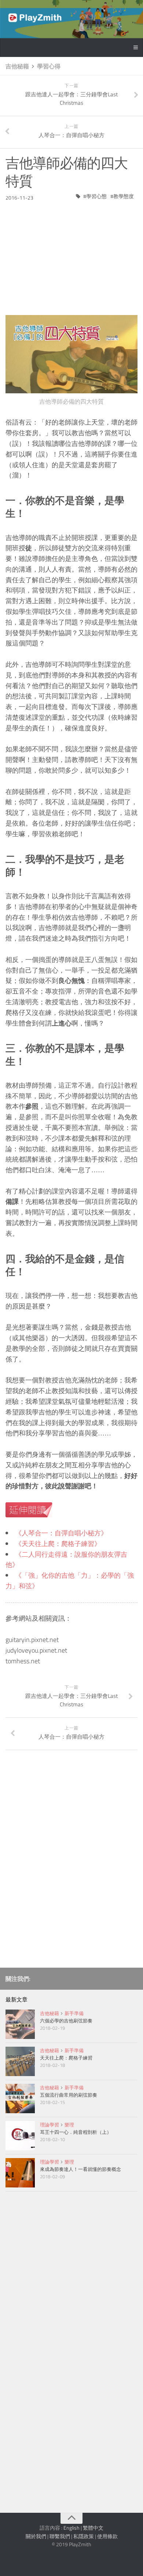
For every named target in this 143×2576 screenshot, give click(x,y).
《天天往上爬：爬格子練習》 (58, 1544)
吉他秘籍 (17, 66)
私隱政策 (84, 2536)
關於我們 (36, 2536)
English (71, 2528)
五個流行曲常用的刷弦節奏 (69, 2095)
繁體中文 (93, 2528)
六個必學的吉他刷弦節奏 (66, 2021)
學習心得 (49, 66)
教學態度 (124, 196)
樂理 (69, 2125)
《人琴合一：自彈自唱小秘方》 (61, 1533)
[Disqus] (71, 1861)
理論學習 (49, 2125)
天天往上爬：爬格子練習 (66, 2058)
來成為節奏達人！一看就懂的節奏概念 (80, 2169)
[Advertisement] (71, 253)
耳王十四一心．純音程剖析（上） (76, 2132)
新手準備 (74, 2013)
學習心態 (96, 196)
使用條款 (107, 2536)
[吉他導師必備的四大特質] (71, 354)
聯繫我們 (60, 2536)
